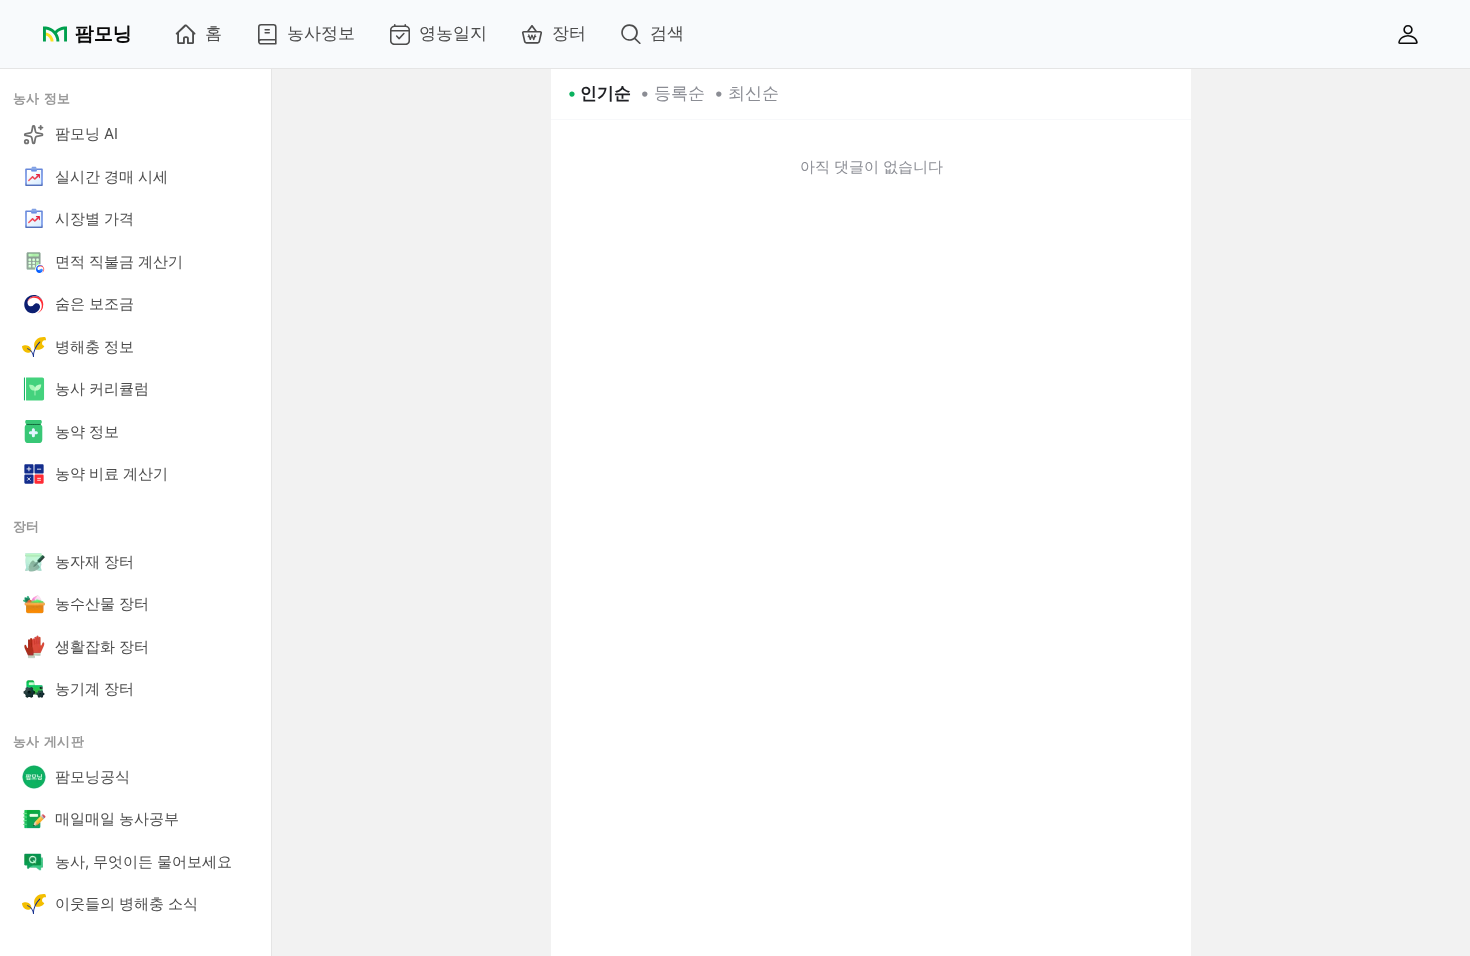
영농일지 (453, 33)
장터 (569, 33)
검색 (667, 33)
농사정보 (321, 33)
